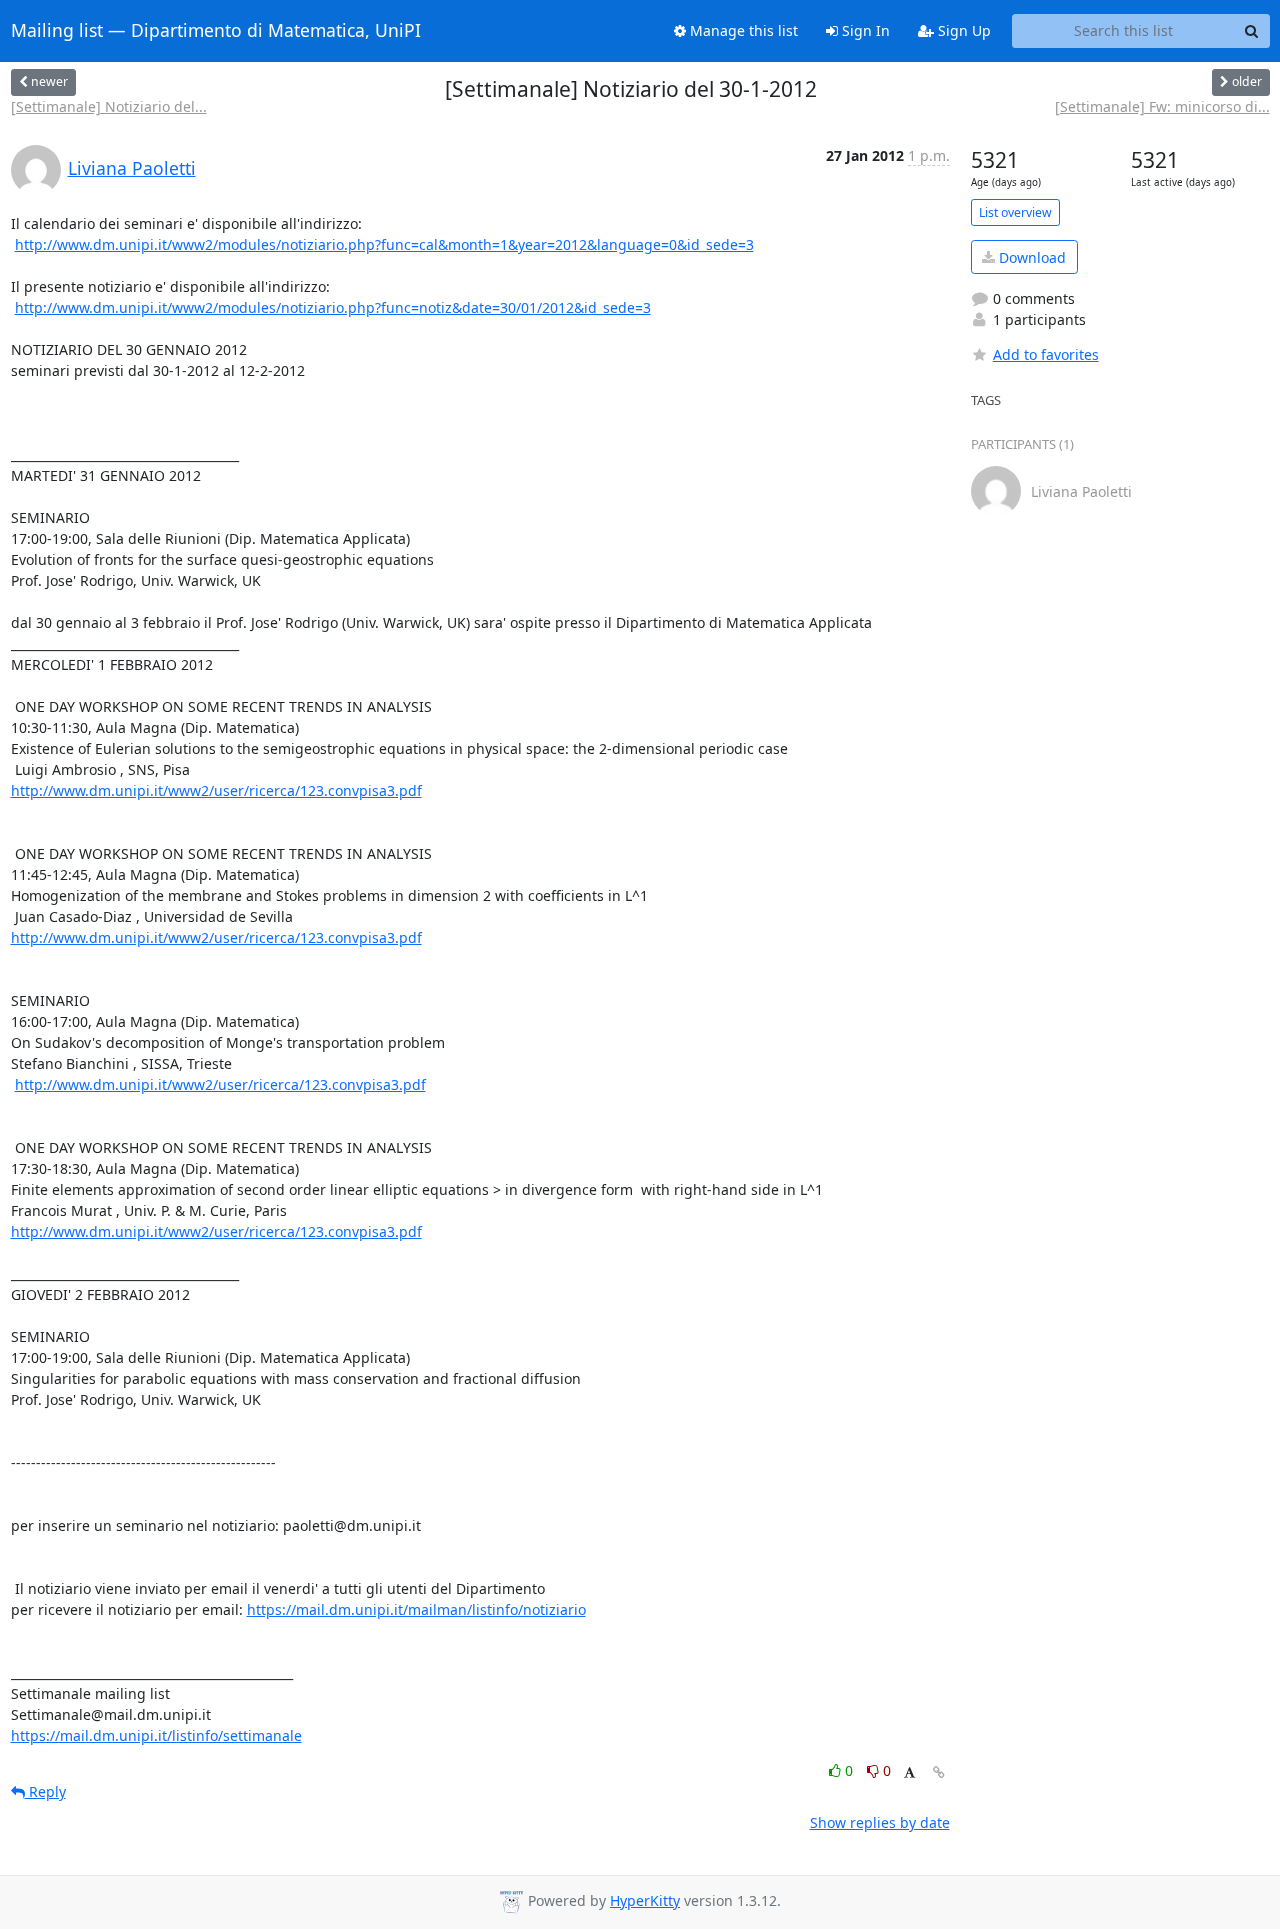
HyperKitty (645, 1900)
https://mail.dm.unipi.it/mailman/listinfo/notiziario (416, 1609)
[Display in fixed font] (909, 1773)
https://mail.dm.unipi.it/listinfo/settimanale (156, 1735)
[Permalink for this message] (939, 1772)
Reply (45, 1791)
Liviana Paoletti (132, 168)
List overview (1015, 212)
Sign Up (962, 30)
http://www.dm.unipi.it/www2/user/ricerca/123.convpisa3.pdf (216, 790)
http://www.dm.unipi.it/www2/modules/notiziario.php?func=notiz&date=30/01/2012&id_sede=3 (333, 307)
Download (1030, 257)
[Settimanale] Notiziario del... (109, 106)
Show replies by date (880, 1822)
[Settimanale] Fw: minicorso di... (1162, 106)
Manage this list (742, 30)
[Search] (1252, 31)
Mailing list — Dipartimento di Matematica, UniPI (216, 31)
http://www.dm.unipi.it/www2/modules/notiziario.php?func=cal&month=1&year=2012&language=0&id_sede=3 (384, 244)
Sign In (864, 30)
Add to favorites (1046, 354)
